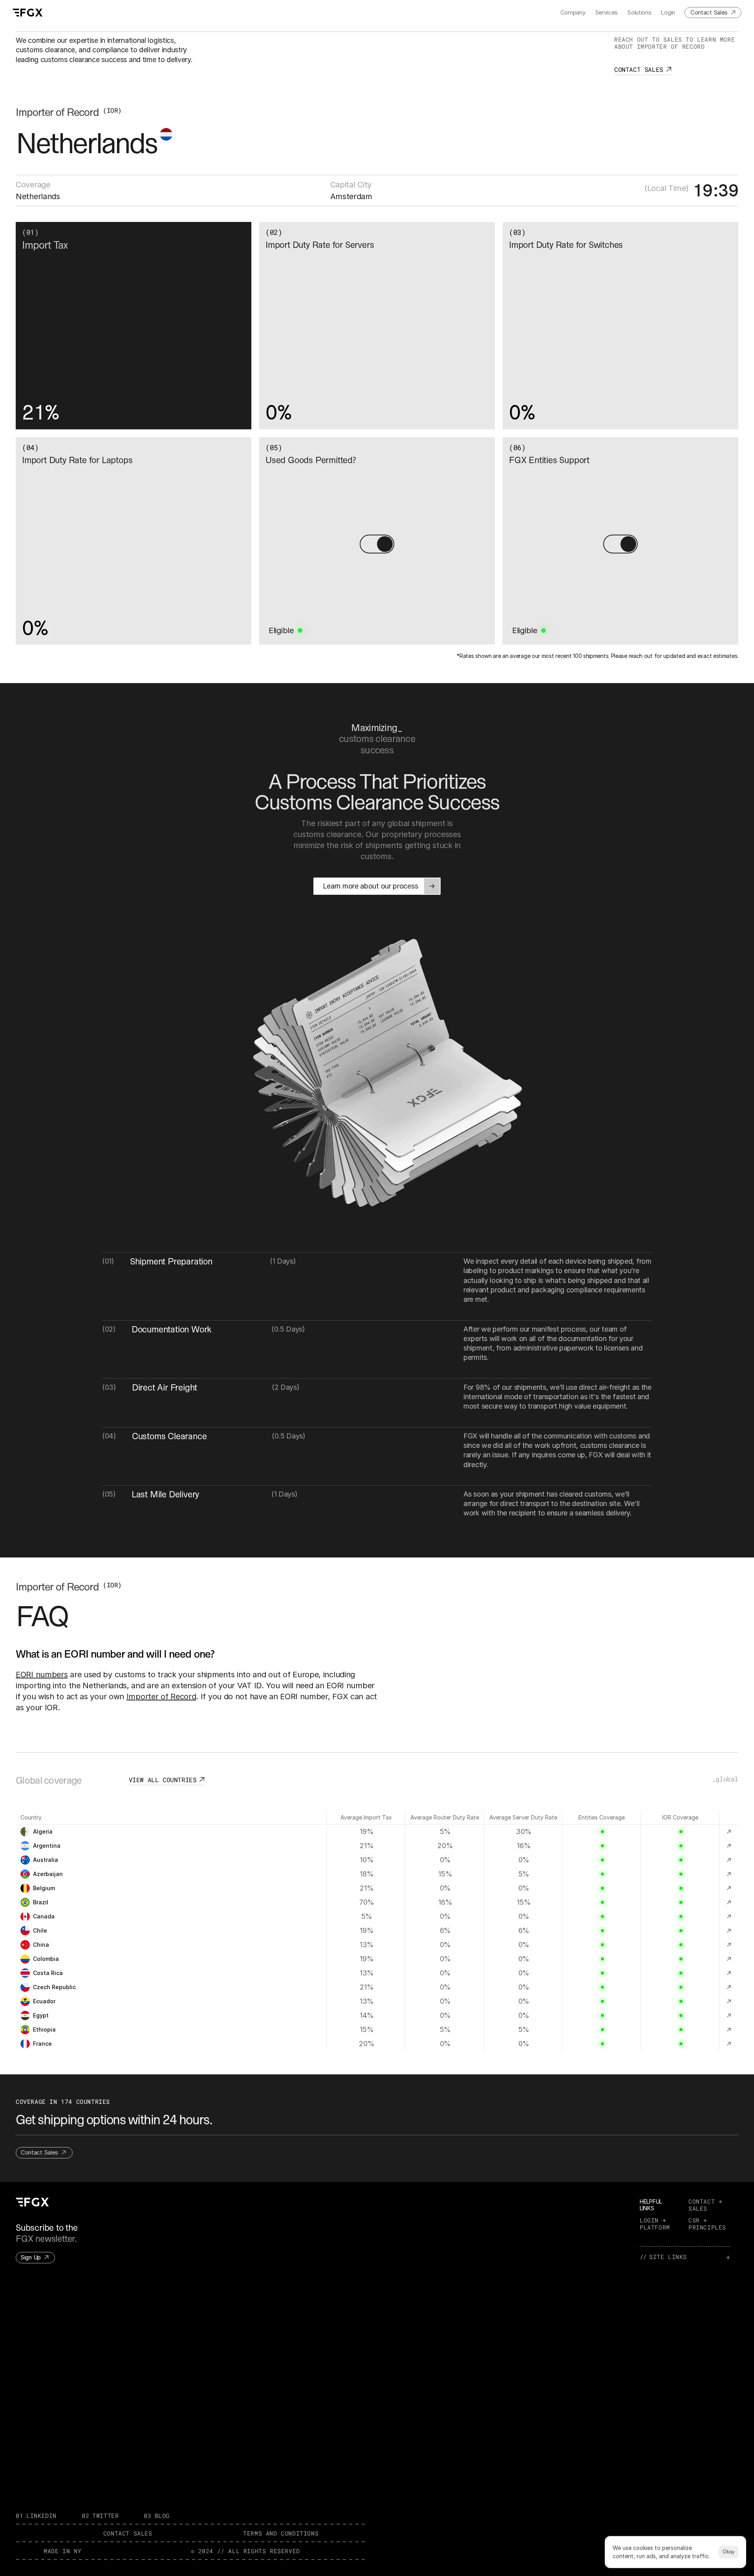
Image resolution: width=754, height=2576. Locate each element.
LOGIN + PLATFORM (655, 2224)
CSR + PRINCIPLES (707, 2224)
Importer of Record (161, 1697)
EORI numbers (42, 1675)
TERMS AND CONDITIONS (281, 2533)
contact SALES (128, 2533)
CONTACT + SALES (707, 2205)
